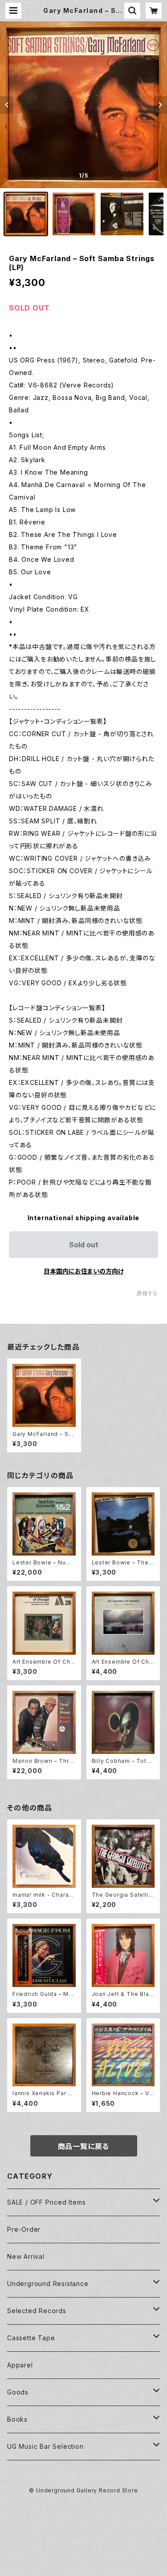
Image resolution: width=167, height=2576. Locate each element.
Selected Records (37, 2311)
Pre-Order (24, 2229)
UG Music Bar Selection (45, 2446)
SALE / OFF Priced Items (46, 2202)
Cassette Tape (31, 2338)
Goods (18, 2392)
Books (17, 2419)
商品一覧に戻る (84, 2146)
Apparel (20, 2365)
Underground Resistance (48, 2284)
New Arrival (26, 2256)
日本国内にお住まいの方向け (84, 1271)
